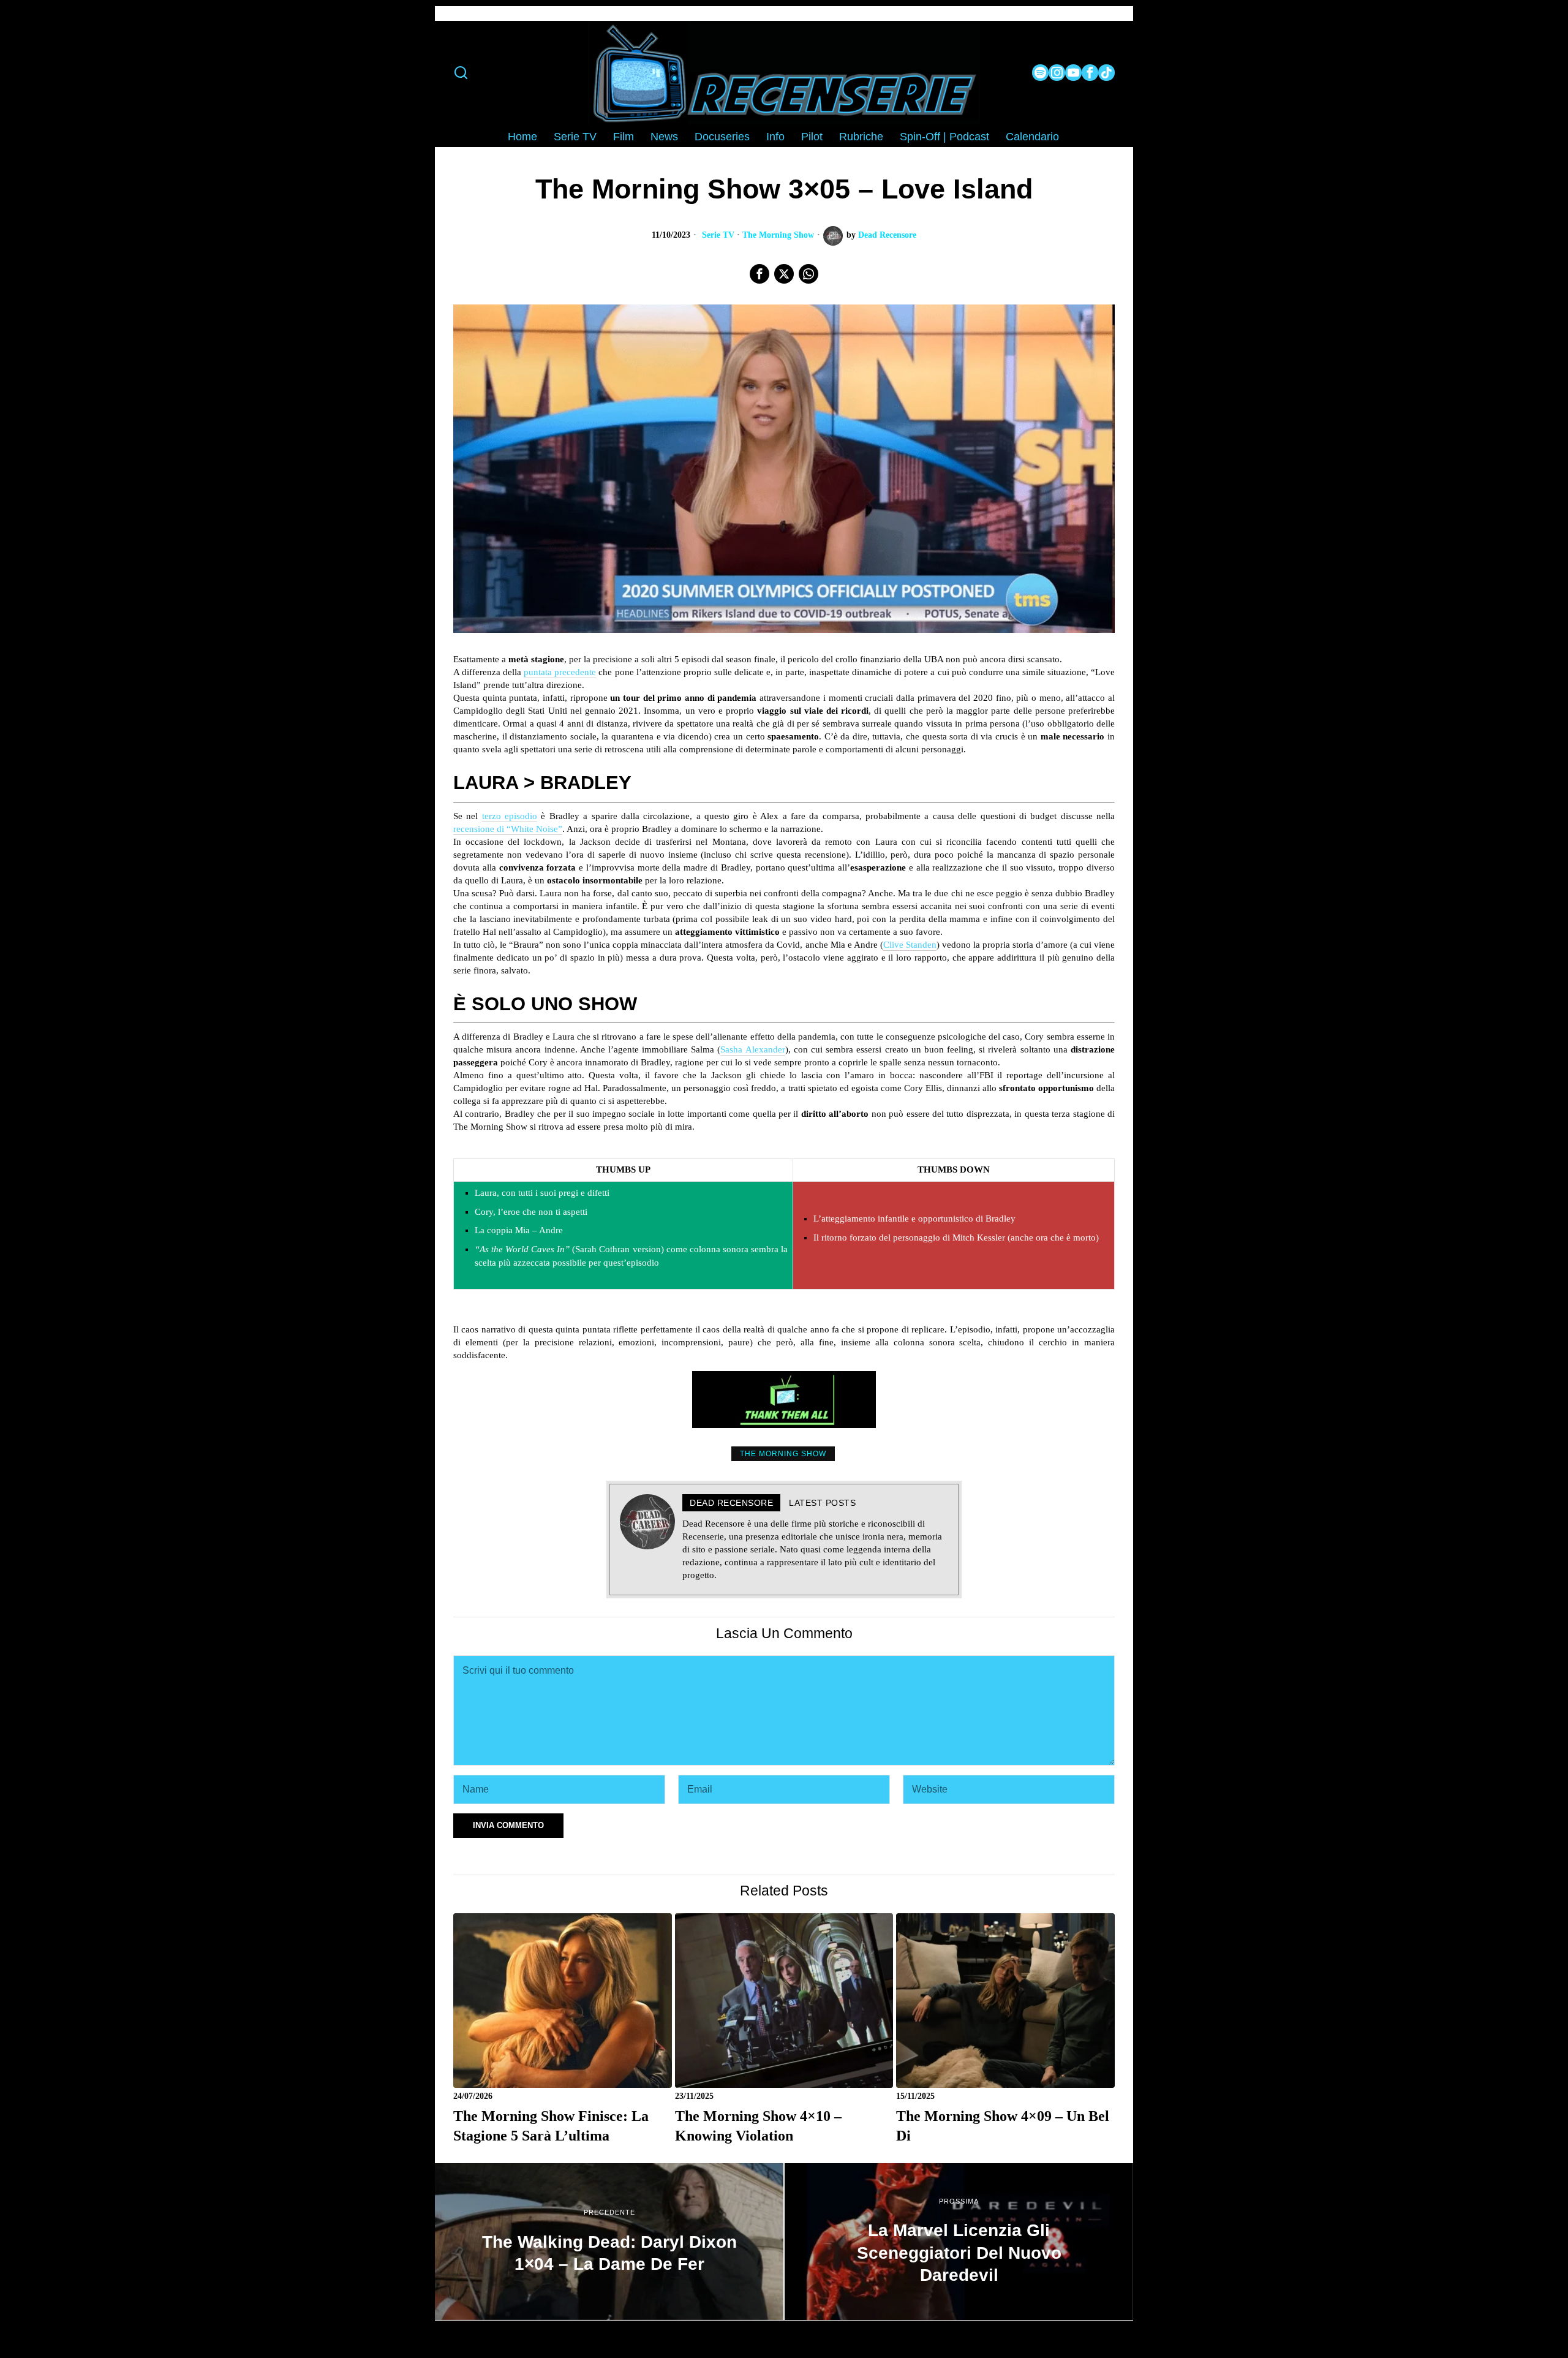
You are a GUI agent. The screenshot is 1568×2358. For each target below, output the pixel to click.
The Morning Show (778, 235)
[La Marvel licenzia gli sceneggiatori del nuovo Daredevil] (959, 2242)
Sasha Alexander (752, 1049)
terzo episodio (510, 816)
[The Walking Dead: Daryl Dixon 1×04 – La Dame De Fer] (609, 2242)
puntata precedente (560, 672)
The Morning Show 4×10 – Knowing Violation (758, 2126)
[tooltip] (1040, 73)
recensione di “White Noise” (508, 829)
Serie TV (718, 235)
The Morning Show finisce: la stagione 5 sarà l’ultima (551, 2126)
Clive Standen (910, 945)
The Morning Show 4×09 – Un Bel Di (1003, 2126)
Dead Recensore (887, 235)
